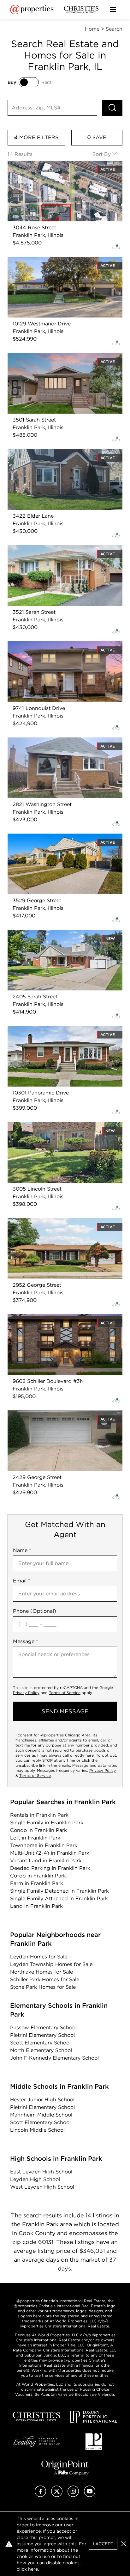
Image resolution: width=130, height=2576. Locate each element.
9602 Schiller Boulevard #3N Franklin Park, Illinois (61, 1322)
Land (36, 1906)
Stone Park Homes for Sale (43, 1987)
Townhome (44, 1845)
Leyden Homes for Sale (39, 1957)
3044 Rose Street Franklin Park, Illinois (56, 164)
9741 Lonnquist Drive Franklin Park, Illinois (60, 645)
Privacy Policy (26, 1693)
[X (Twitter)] (57, 2495)
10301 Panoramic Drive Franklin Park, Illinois (62, 1029)
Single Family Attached (59, 1898)
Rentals (39, 1815)
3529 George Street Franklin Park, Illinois (58, 837)
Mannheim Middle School (41, 2115)
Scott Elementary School (40, 2043)
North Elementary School (41, 2050)
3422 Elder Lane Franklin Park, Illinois (54, 453)
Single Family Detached (59, 1891)
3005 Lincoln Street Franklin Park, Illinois (58, 1126)
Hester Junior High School (42, 2100)
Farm (37, 1883)
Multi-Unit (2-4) (50, 1853)
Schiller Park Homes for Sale (45, 1979)
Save (99, 137)
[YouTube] (90, 2495)
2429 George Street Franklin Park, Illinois (58, 1414)
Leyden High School (35, 2179)
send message (65, 1711)
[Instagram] (73, 2495)
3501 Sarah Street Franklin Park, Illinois (55, 357)
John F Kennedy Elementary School (54, 2058)
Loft (35, 1838)
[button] (124, 2544)
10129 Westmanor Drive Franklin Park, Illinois (63, 260)
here (90, 1755)
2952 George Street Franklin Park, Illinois (58, 1222)
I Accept (103, 2544)
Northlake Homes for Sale (41, 1972)
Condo (38, 1830)
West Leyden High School (42, 2187)
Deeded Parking (50, 1868)
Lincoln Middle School (37, 2130)
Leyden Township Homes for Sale (51, 1964)
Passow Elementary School (43, 2028)
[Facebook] (40, 2495)
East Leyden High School (41, 2172)
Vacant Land (46, 1861)
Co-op (38, 1876)
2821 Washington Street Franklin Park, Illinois (63, 741)
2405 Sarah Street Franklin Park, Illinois (56, 933)
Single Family (47, 1823)
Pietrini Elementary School (42, 2035)
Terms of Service (65, 1693)
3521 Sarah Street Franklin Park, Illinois (55, 549)
